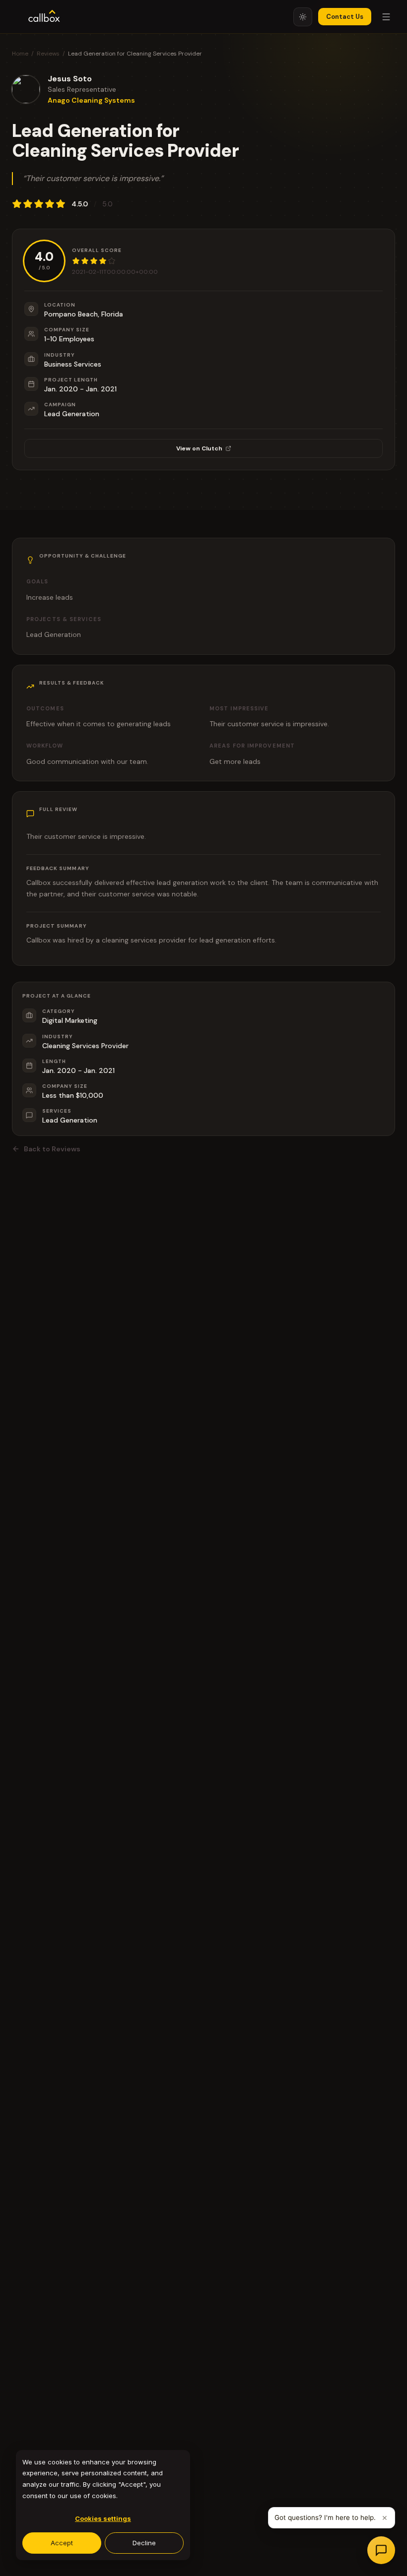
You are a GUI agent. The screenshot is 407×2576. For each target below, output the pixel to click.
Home (20, 54)
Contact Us (345, 17)
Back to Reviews (52, 1149)
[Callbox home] (44, 17)
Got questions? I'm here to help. (325, 2517)
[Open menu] (386, 17)
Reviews (48, 54)
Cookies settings (103, 2518)
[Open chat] (381, 2550)
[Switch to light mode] (303, 17)
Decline (144, 2543)
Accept (62, 2543)
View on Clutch (199, 448)
